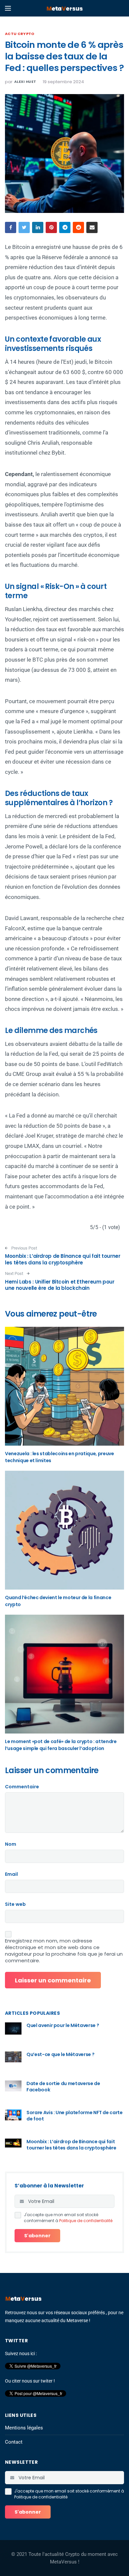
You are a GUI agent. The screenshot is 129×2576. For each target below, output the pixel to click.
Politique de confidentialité (86, 2221)
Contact (14, 2442)
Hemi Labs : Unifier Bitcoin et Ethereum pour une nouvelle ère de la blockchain (60, 1285)
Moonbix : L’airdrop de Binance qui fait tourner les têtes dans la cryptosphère (63, 1259)
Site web (15, 1904)
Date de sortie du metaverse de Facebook (63, 2087)
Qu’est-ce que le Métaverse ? (60, 2054)
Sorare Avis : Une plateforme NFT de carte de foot (75, 2116)
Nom (11, 1844)
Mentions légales (24, 2428)
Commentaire (22, 1787)
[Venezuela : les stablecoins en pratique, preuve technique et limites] (64, 1386)
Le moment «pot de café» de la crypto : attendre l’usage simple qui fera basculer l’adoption (61, 1745)
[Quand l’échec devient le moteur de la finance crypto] (64, 1530)
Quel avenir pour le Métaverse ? (63, 2025)
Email (11, 1874)
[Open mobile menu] (8, 8)
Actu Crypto (20, 34)
